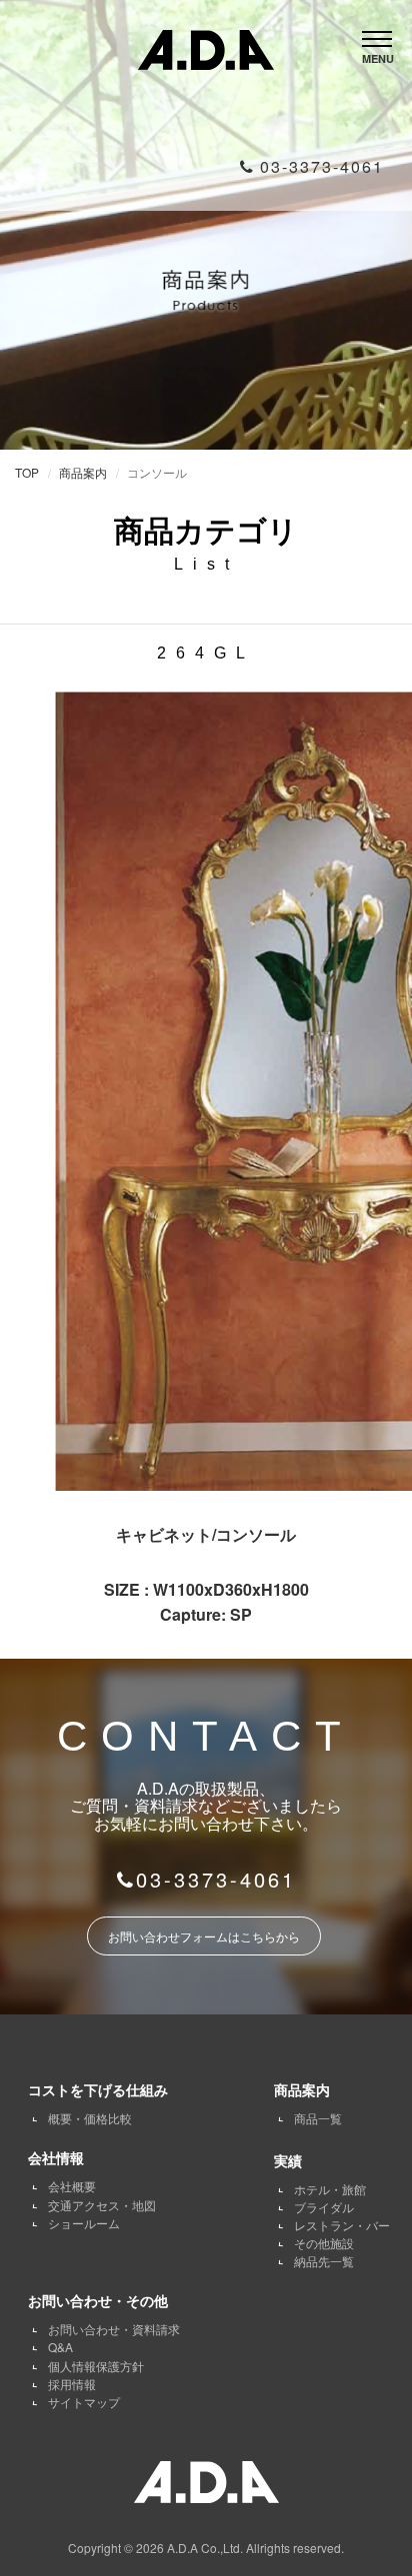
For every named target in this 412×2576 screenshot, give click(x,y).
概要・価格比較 (90, 2118)
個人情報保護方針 (96, 2366)
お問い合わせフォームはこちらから (204, 1936)
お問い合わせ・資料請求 (114, 2329)
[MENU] (377, 33)
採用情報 (72, 2384)
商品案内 (83, 472)
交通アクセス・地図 (102, 2205)
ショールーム (84, 2223)
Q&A (60, 2347)
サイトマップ (84, 2402)
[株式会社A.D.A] (206, 45)
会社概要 (72, 2186)
